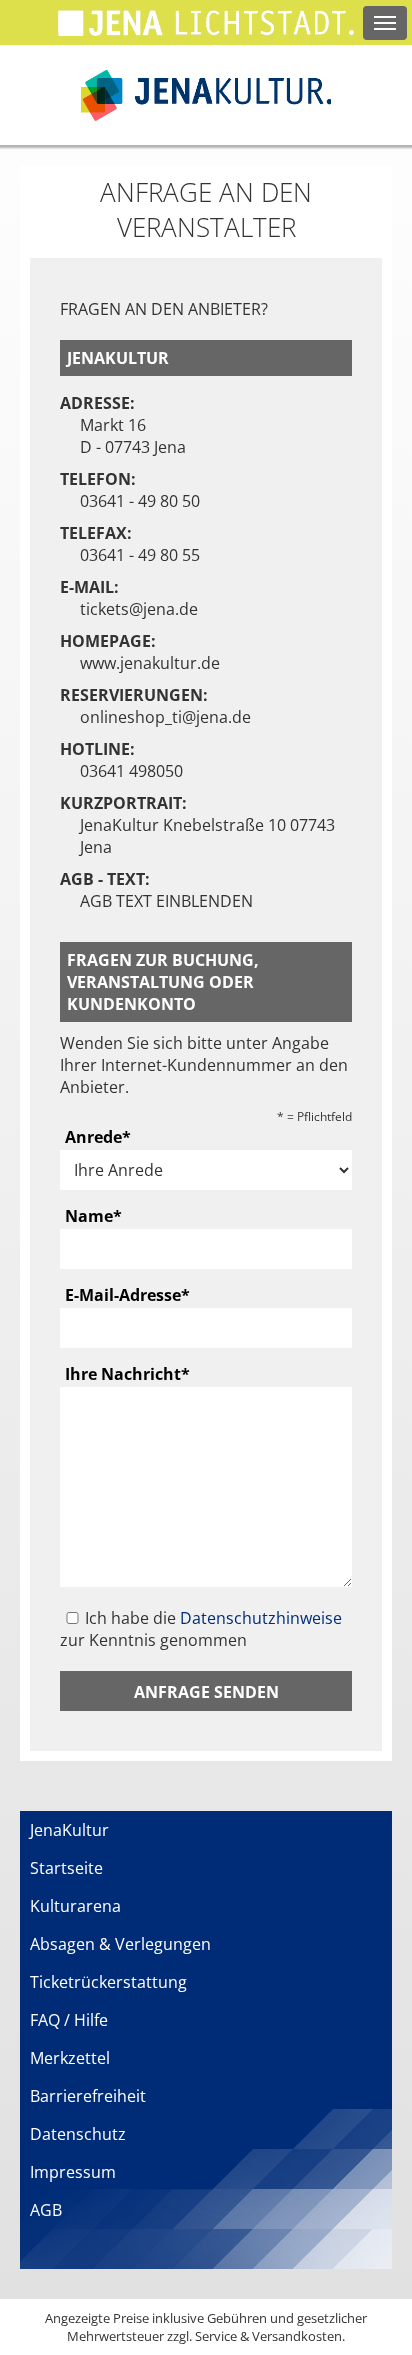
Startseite (66, 1868)
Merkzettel (70, 2058)
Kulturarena (75, 1906)
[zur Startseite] (206, 95)
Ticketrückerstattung (108, 1982)
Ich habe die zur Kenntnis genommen (201, 1629)
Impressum (73, 2172)
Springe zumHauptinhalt (17, 17)
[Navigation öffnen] (385, 23)
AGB (46, 2210)
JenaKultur (69, 1830)
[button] (206, 1691)
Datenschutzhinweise (261, 1618)
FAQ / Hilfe (69, 2020)
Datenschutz (78, 2134)
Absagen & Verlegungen (120, 1944)
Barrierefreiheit (88, 2096)
